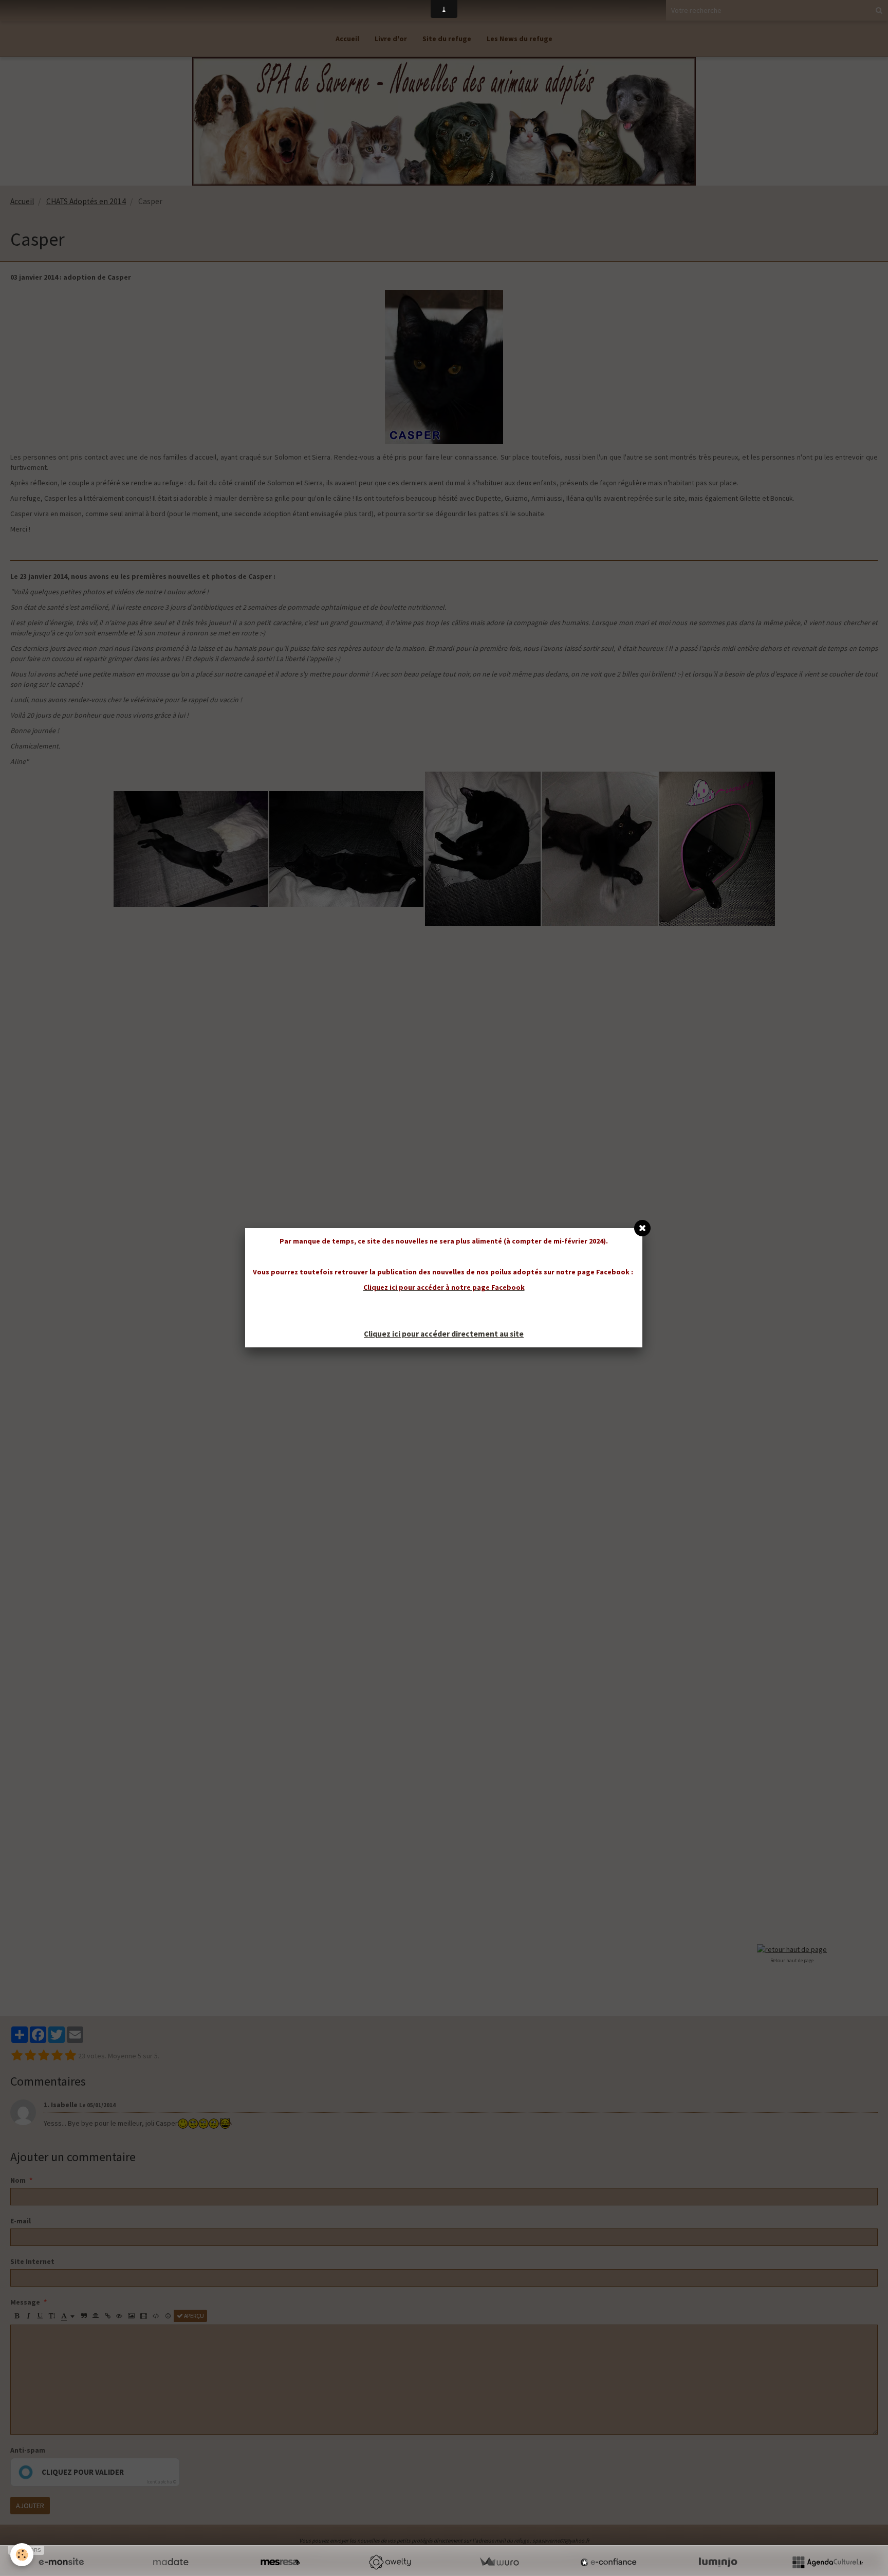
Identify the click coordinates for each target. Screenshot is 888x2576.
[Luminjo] (718, 2562)
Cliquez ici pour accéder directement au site (444, 1334)
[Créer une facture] (499, 2562)
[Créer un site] (61, 2562)
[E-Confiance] (608, 2562)
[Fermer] (642, 1228)
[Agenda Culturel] (827, 2562)
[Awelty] (390, 2562)
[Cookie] (22, 2555)
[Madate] (171, 2562)
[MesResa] (280, 2562)
